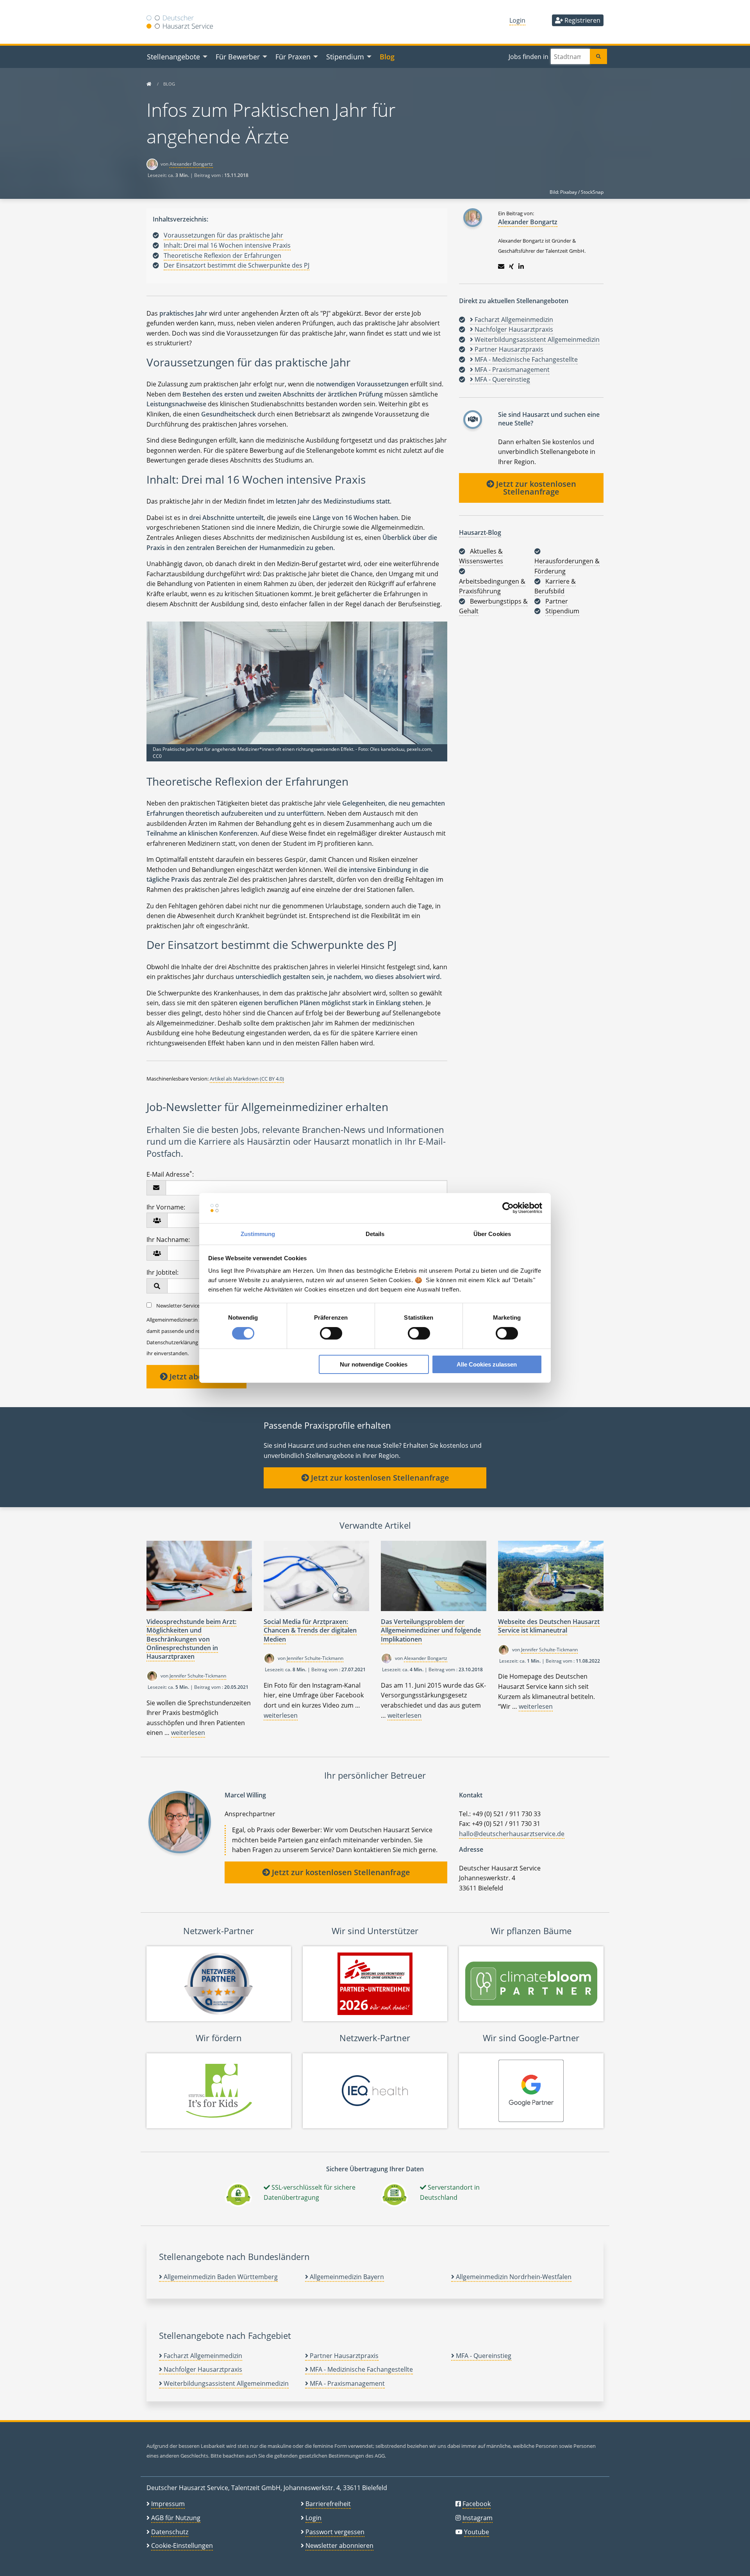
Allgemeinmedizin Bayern (346, 2277)
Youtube (477, 2532)
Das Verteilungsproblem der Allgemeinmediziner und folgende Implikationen (431, 1630)
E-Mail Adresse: (170, 1174)
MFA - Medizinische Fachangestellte (361, 2369)
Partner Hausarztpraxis (343, 2356)
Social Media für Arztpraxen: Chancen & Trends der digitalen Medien (310, 1630)
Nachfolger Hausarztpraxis (202, 2369)
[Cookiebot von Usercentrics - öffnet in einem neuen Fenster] (508, 1208)
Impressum (168, 2504)
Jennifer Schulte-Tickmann (198, 1676)
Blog (387, 56)
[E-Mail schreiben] (501, 266)
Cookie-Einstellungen (182, 2546)
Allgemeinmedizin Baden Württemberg (220, 2277)
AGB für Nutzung (176, 2518)
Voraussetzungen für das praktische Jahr (223, 235)
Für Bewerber (238, 56)
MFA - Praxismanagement (346, 2383)
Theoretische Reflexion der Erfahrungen (222, 255)
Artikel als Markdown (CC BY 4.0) (247, 1079)
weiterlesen (188, 1733)
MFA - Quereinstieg (483, 2356)
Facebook (477, 2504)
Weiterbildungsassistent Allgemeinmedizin (225, 2383)
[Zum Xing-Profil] (511, 266)
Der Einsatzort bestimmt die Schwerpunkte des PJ (237, 265)
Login (517, 20)
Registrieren (582, 20)
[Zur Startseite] (149, 84)
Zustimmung (258, 1234)
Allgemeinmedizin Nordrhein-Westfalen (513, 2277)
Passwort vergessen (335, 2532)
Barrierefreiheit (328, 2504)
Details (375, 1234)
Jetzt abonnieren (200, 1376)
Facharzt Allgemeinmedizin (202, 2356)
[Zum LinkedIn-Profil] (521, 266)
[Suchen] (598, 56)
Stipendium (345, 56)
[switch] (331, 1333)
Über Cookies (492, 1234)
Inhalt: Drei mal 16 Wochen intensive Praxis (227, 245)
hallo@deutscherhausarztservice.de (512, 1834)
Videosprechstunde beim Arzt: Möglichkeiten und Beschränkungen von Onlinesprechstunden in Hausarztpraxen (191, 1639)
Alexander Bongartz (191, 164)
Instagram (478, 2518)
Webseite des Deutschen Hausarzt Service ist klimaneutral (549, 1626)
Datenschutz (170, 2532)
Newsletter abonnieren (339, 2546)
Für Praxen (293, 56)
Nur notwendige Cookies (374, 1364)
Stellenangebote (173, 56)
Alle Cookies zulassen (487, 1364)
